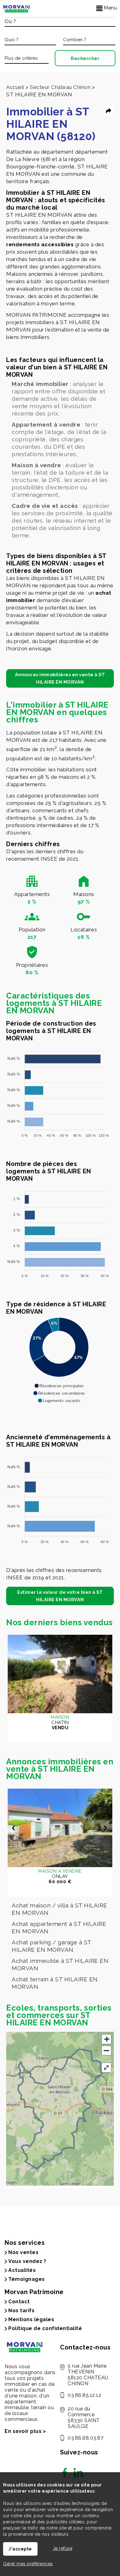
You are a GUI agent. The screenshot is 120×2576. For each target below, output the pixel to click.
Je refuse (63, 2548)
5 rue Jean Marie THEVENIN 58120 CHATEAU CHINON (88, 2375)
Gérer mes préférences (28, 2564)
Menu (110, 8)
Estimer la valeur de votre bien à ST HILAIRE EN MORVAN (60, 1596)
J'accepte (20, 2549)
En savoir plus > (25, 2431)
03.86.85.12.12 (84, 2395)
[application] (59, 1091)
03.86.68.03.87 (86, 2438)
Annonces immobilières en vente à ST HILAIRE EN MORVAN (60, 678)
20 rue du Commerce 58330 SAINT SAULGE (84, 2417)
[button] (59, 1386)
